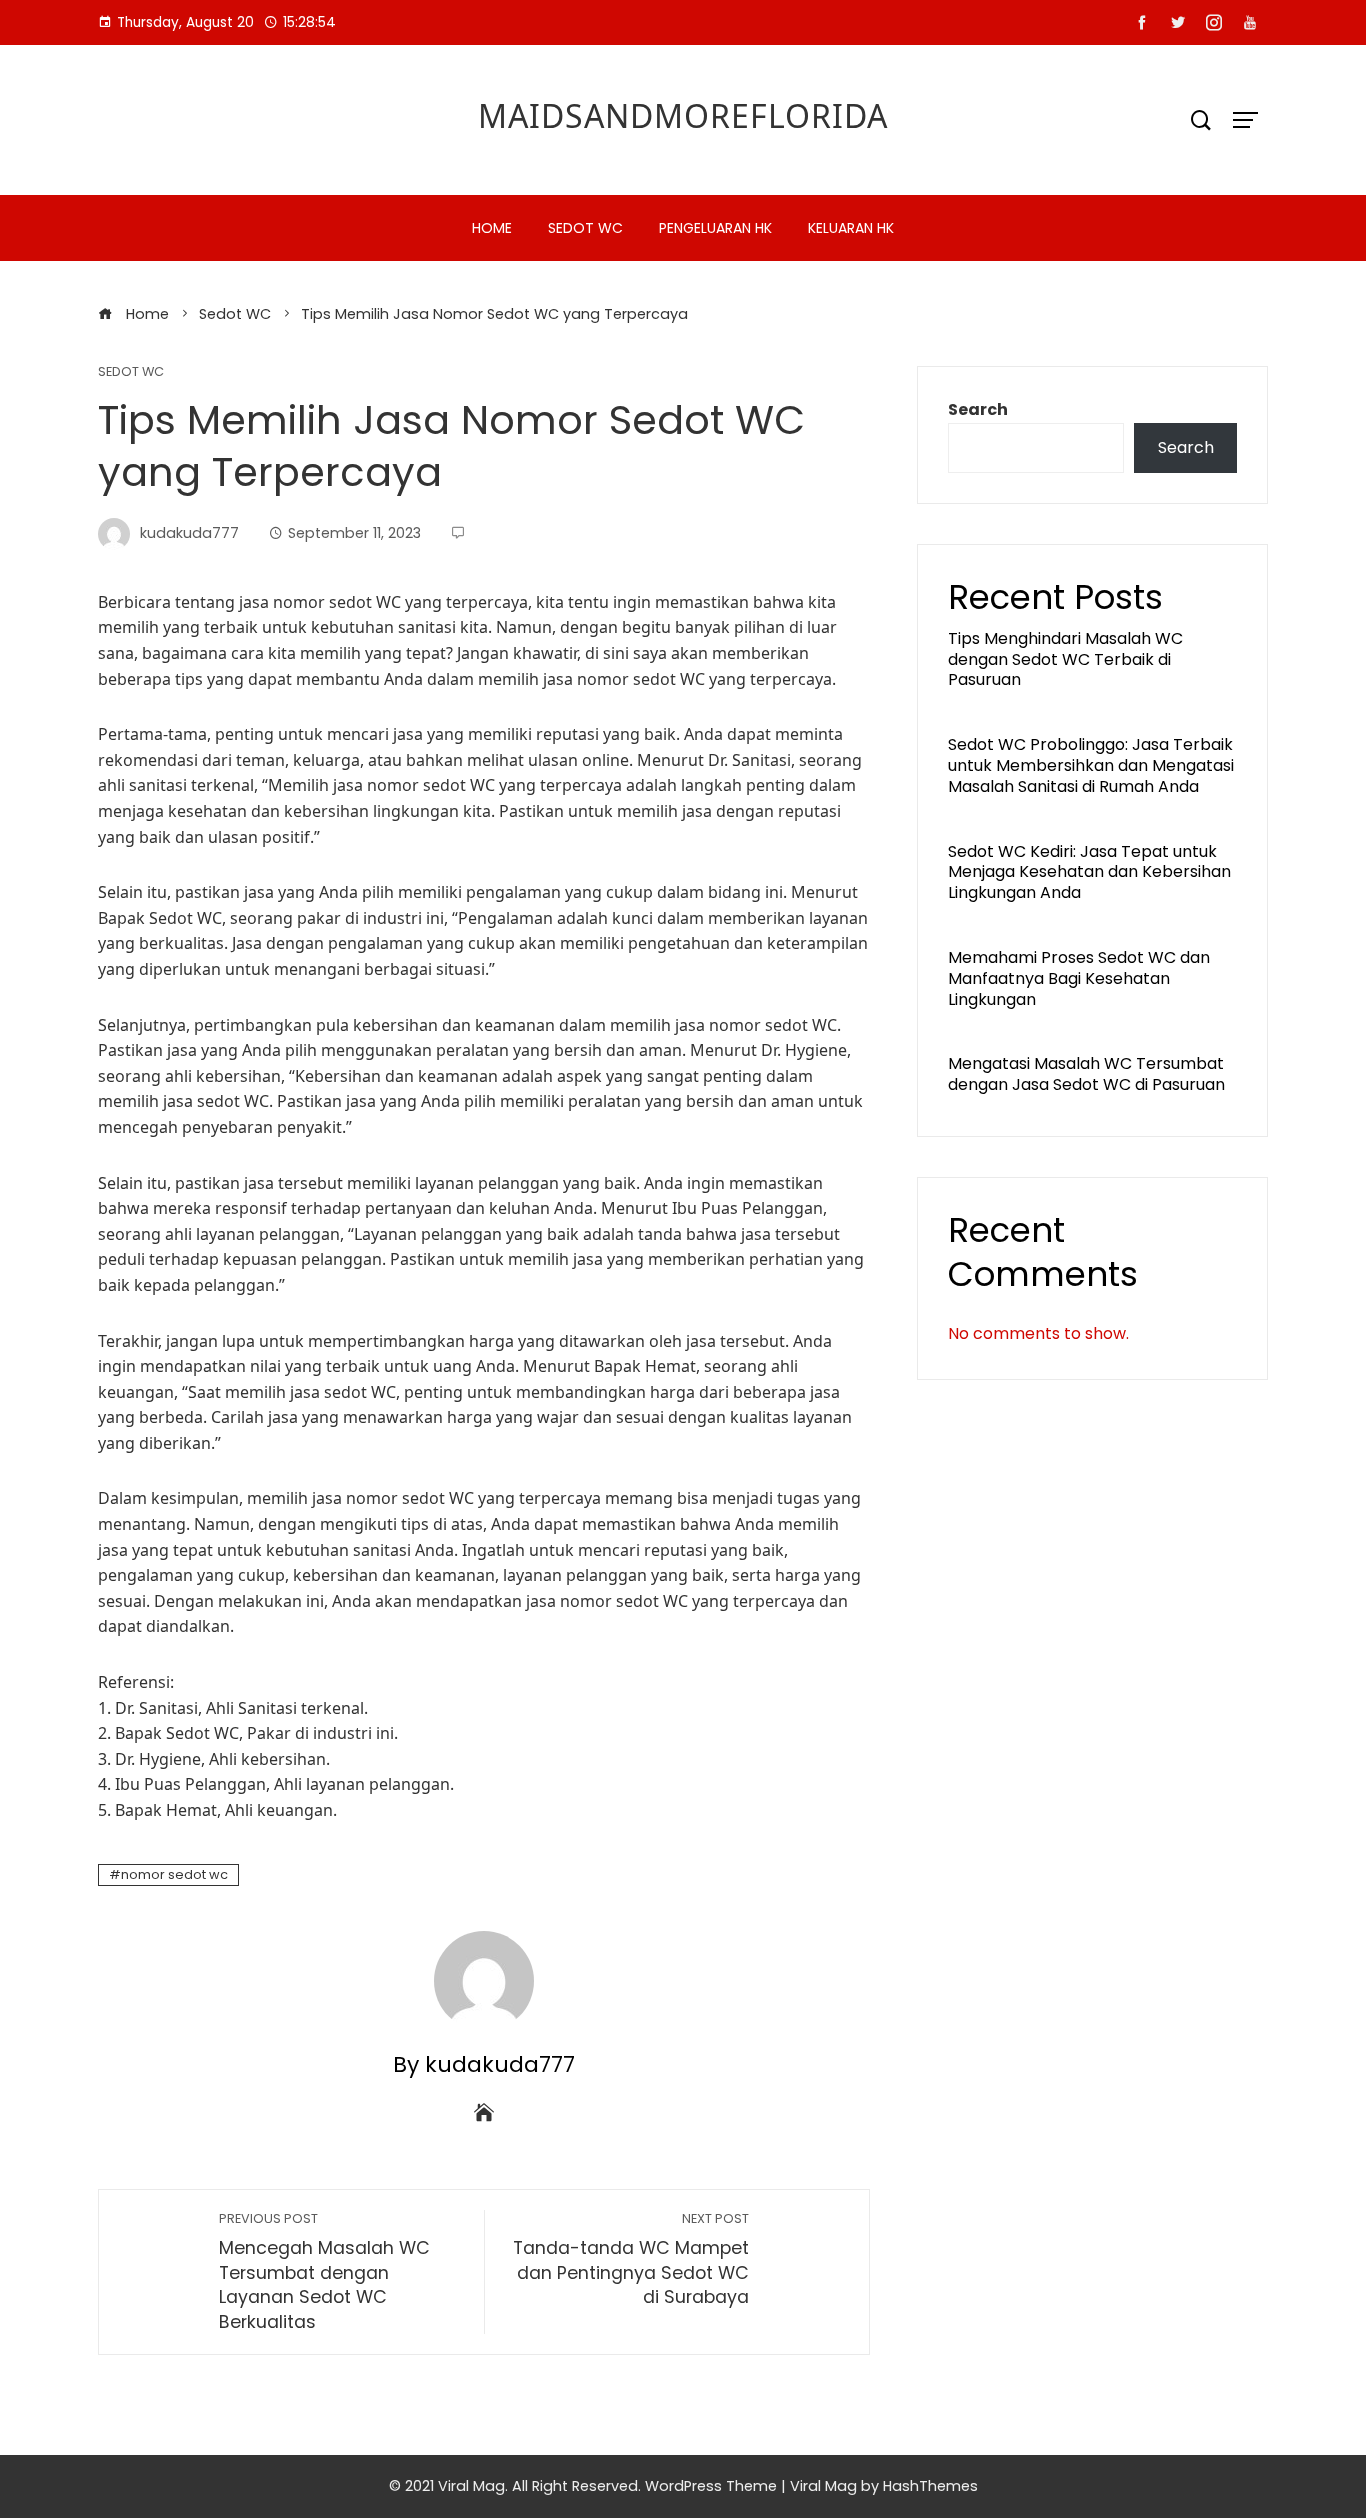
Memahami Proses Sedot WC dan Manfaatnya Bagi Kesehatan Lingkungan (1079, 978)
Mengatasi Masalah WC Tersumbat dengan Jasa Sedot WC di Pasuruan (1086, 1074)
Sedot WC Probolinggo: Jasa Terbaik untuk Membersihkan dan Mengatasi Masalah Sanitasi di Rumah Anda (1091, 765)
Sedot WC (585, 228)
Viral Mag (823, 2486)
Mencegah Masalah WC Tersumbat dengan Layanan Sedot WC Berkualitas (324, 2272)
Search (978, 409)
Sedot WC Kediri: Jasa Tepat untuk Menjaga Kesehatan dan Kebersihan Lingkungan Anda (1089, 872)
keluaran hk (851, 228)
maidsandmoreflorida (683, 115)
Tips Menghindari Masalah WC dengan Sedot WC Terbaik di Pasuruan (1065, 659)
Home (492, 228)
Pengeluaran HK (715, 228)
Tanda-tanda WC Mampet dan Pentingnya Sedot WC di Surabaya (631, 2259)
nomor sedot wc (174, 1874)
